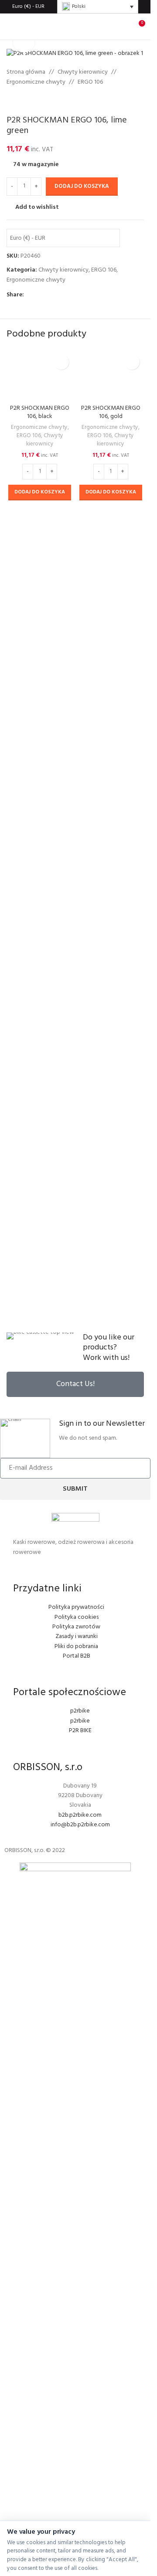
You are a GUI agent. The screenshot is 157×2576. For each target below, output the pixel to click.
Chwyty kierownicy (83, 72)
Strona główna (26, 72)
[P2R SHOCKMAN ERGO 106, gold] (111, 375)
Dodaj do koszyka (82, 186)
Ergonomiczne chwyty (36, 82)
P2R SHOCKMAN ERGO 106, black (40, 413)
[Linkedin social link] (61, 295)
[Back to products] (22, 101)
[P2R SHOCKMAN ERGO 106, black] (40, 375)
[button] (40, 493)
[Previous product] (12, 101)
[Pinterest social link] (50, 295)
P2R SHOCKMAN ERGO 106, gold (111, 413)
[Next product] (33, 101)
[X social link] (40, 295)
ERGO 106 (90, 82)
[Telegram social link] (71, 295)
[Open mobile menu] (10, 27)
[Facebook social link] (29, 295)
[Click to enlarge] (24, 42)
